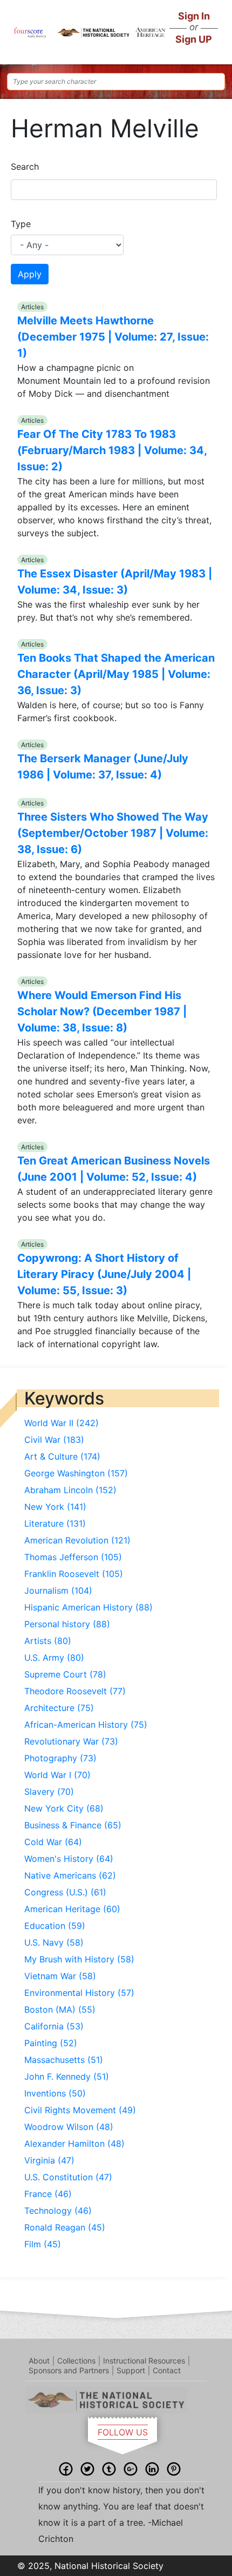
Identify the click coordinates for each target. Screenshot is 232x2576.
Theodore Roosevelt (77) (75, 1691)
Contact (167, 2370)
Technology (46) (58, 2211)
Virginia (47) (49, 2160)
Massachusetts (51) (64, 2060)
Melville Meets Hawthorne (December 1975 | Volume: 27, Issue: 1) (113, 337)
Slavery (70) (49, 1792)
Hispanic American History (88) (88, 1607)
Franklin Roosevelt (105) (74, 1574)
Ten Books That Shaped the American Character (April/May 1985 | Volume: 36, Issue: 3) (116, 674)
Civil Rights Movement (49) (80, 2110)
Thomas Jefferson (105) (73, 1557)
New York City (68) (64, 1808)
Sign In (194, 16)
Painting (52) (51, 2043)
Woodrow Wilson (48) (69, 2127)
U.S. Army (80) (54, 1658)
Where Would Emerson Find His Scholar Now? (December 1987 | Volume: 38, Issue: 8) (102, 1011)
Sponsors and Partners (69, 2370)
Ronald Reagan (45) (65, 2227)
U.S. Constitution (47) (68, 2177)
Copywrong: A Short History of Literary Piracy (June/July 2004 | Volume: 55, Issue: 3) (104, 1274)
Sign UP (194, 39)
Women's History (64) (69, 1859)
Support (131, 2370)
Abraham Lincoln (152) (70, 1490)
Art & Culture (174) (62, 1456)
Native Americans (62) (70, 1875)
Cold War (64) (53, 1842)
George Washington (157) (76, 1473)
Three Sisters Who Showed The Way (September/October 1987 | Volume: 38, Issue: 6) (113, 833)
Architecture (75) (59, 1708)
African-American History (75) (86, 1725)
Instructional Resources (144, 2361)
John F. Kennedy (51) (67, 2076)
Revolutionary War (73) (71, 1741)
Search (25, 167)
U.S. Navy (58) (54, 1942)
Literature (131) (55, 1523)
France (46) (48, 2194)
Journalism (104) (58, 1590)
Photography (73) (60, 1758)
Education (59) (55, 1926)
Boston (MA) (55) (60, 2009)
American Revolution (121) (77, 1540)
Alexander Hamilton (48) (74, 2144)
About (39, 2361)
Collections (76, 2361)
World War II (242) (62, 1423)
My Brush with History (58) (79, 1959)
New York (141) (55, 1507)
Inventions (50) (55, 2093)
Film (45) (43, 2244)
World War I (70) (57, 1775)
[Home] (30, 32)
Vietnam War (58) (60, 1976)
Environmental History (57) (79, 1993)
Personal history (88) (67, 1624)
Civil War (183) (54, 1440)
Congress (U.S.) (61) (65, 1892)
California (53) (54, 2026)
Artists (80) (48, 1641)
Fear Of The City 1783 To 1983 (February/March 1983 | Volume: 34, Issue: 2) (112, 450)
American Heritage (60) (72, 1909)
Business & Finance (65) (73, 1825)
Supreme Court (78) (65, 1674)
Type (21, 224)
